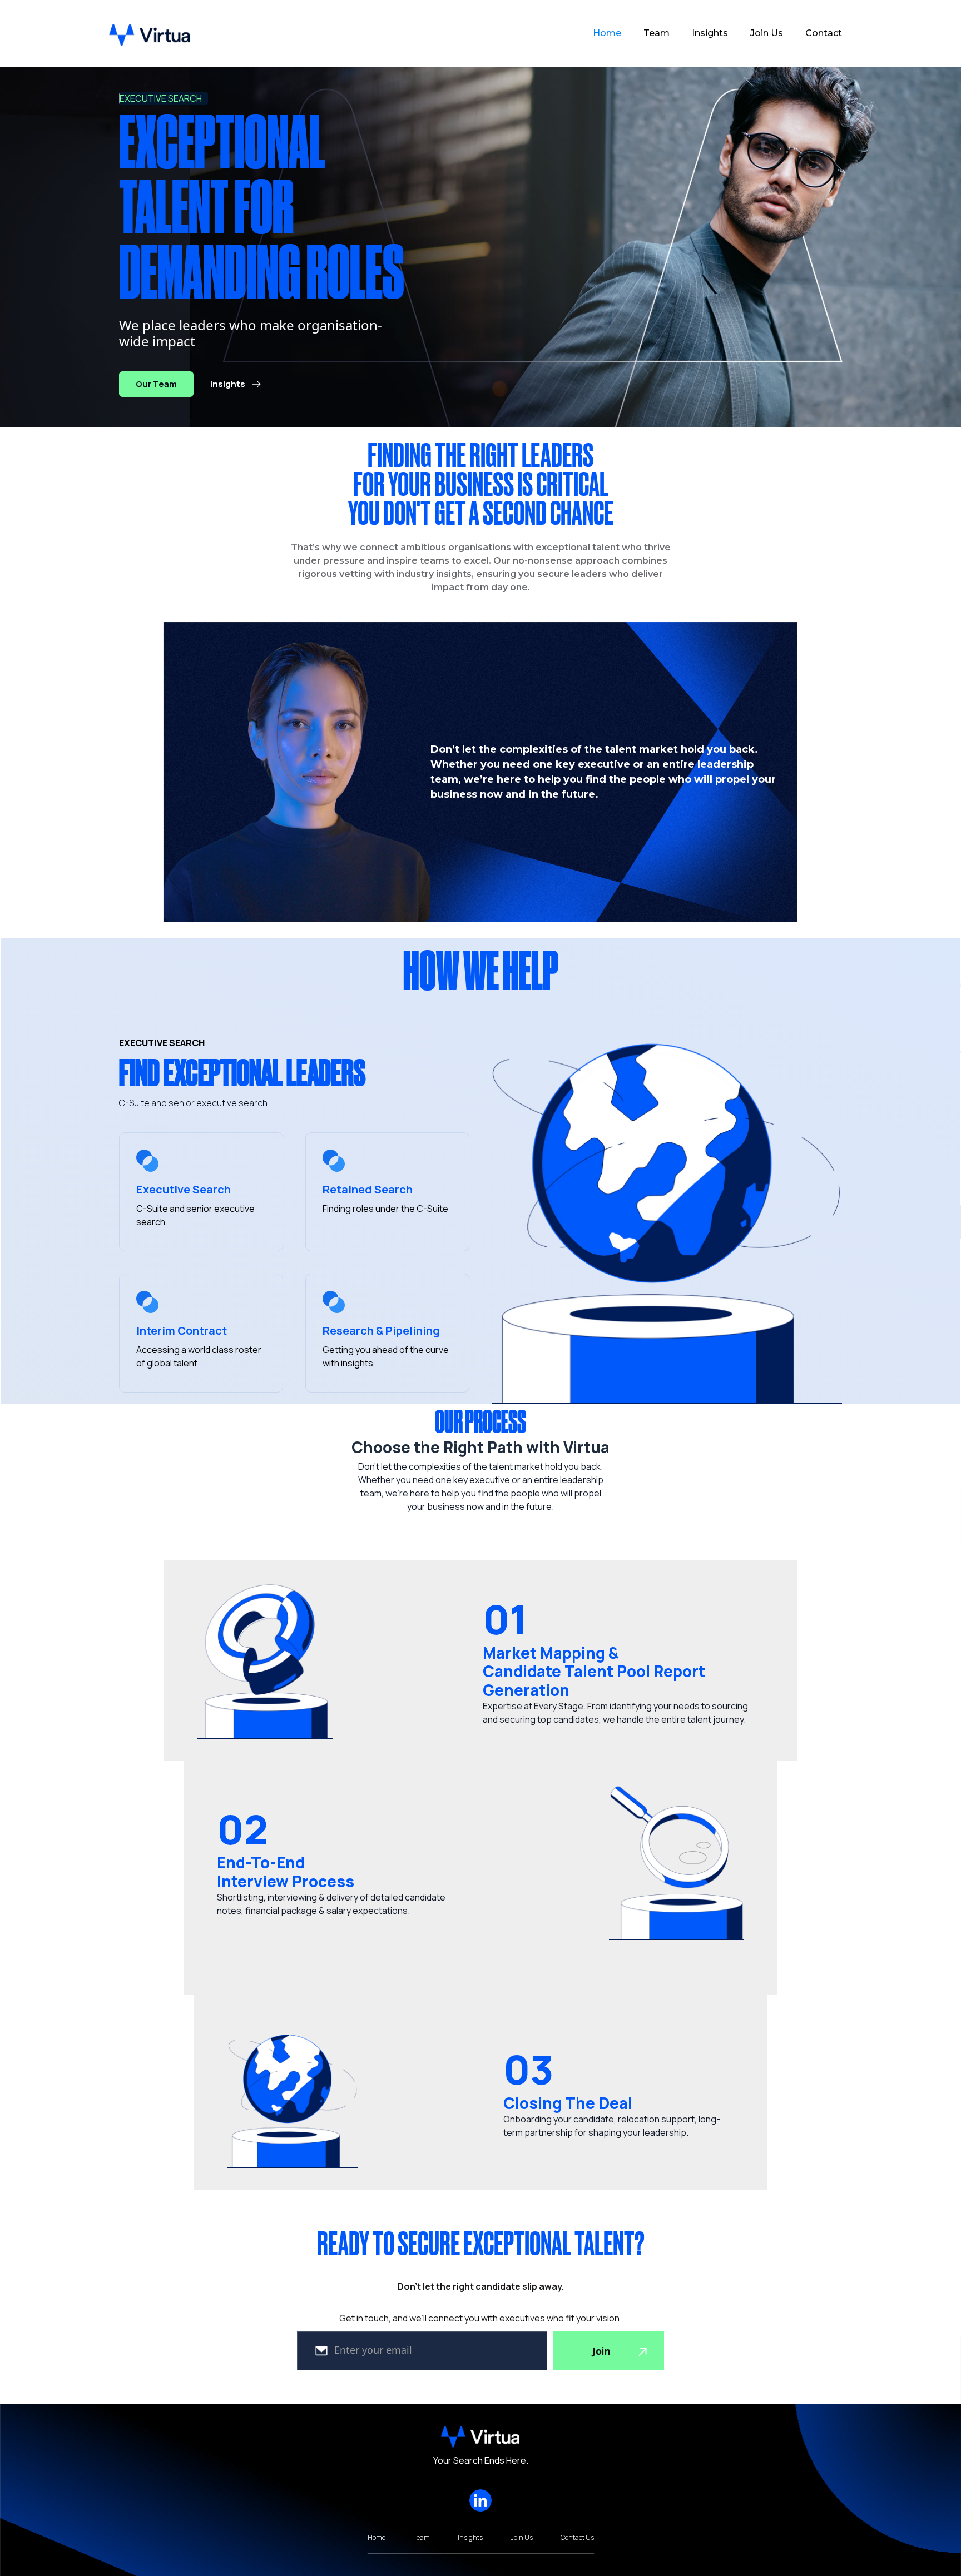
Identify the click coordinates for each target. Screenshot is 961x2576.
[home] (150, 34)
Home (607, 33)
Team (657, 33)
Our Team (156, 384)
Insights (710, 33)
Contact (824, 33)
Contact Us (577, 2538)
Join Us (767, 33)
